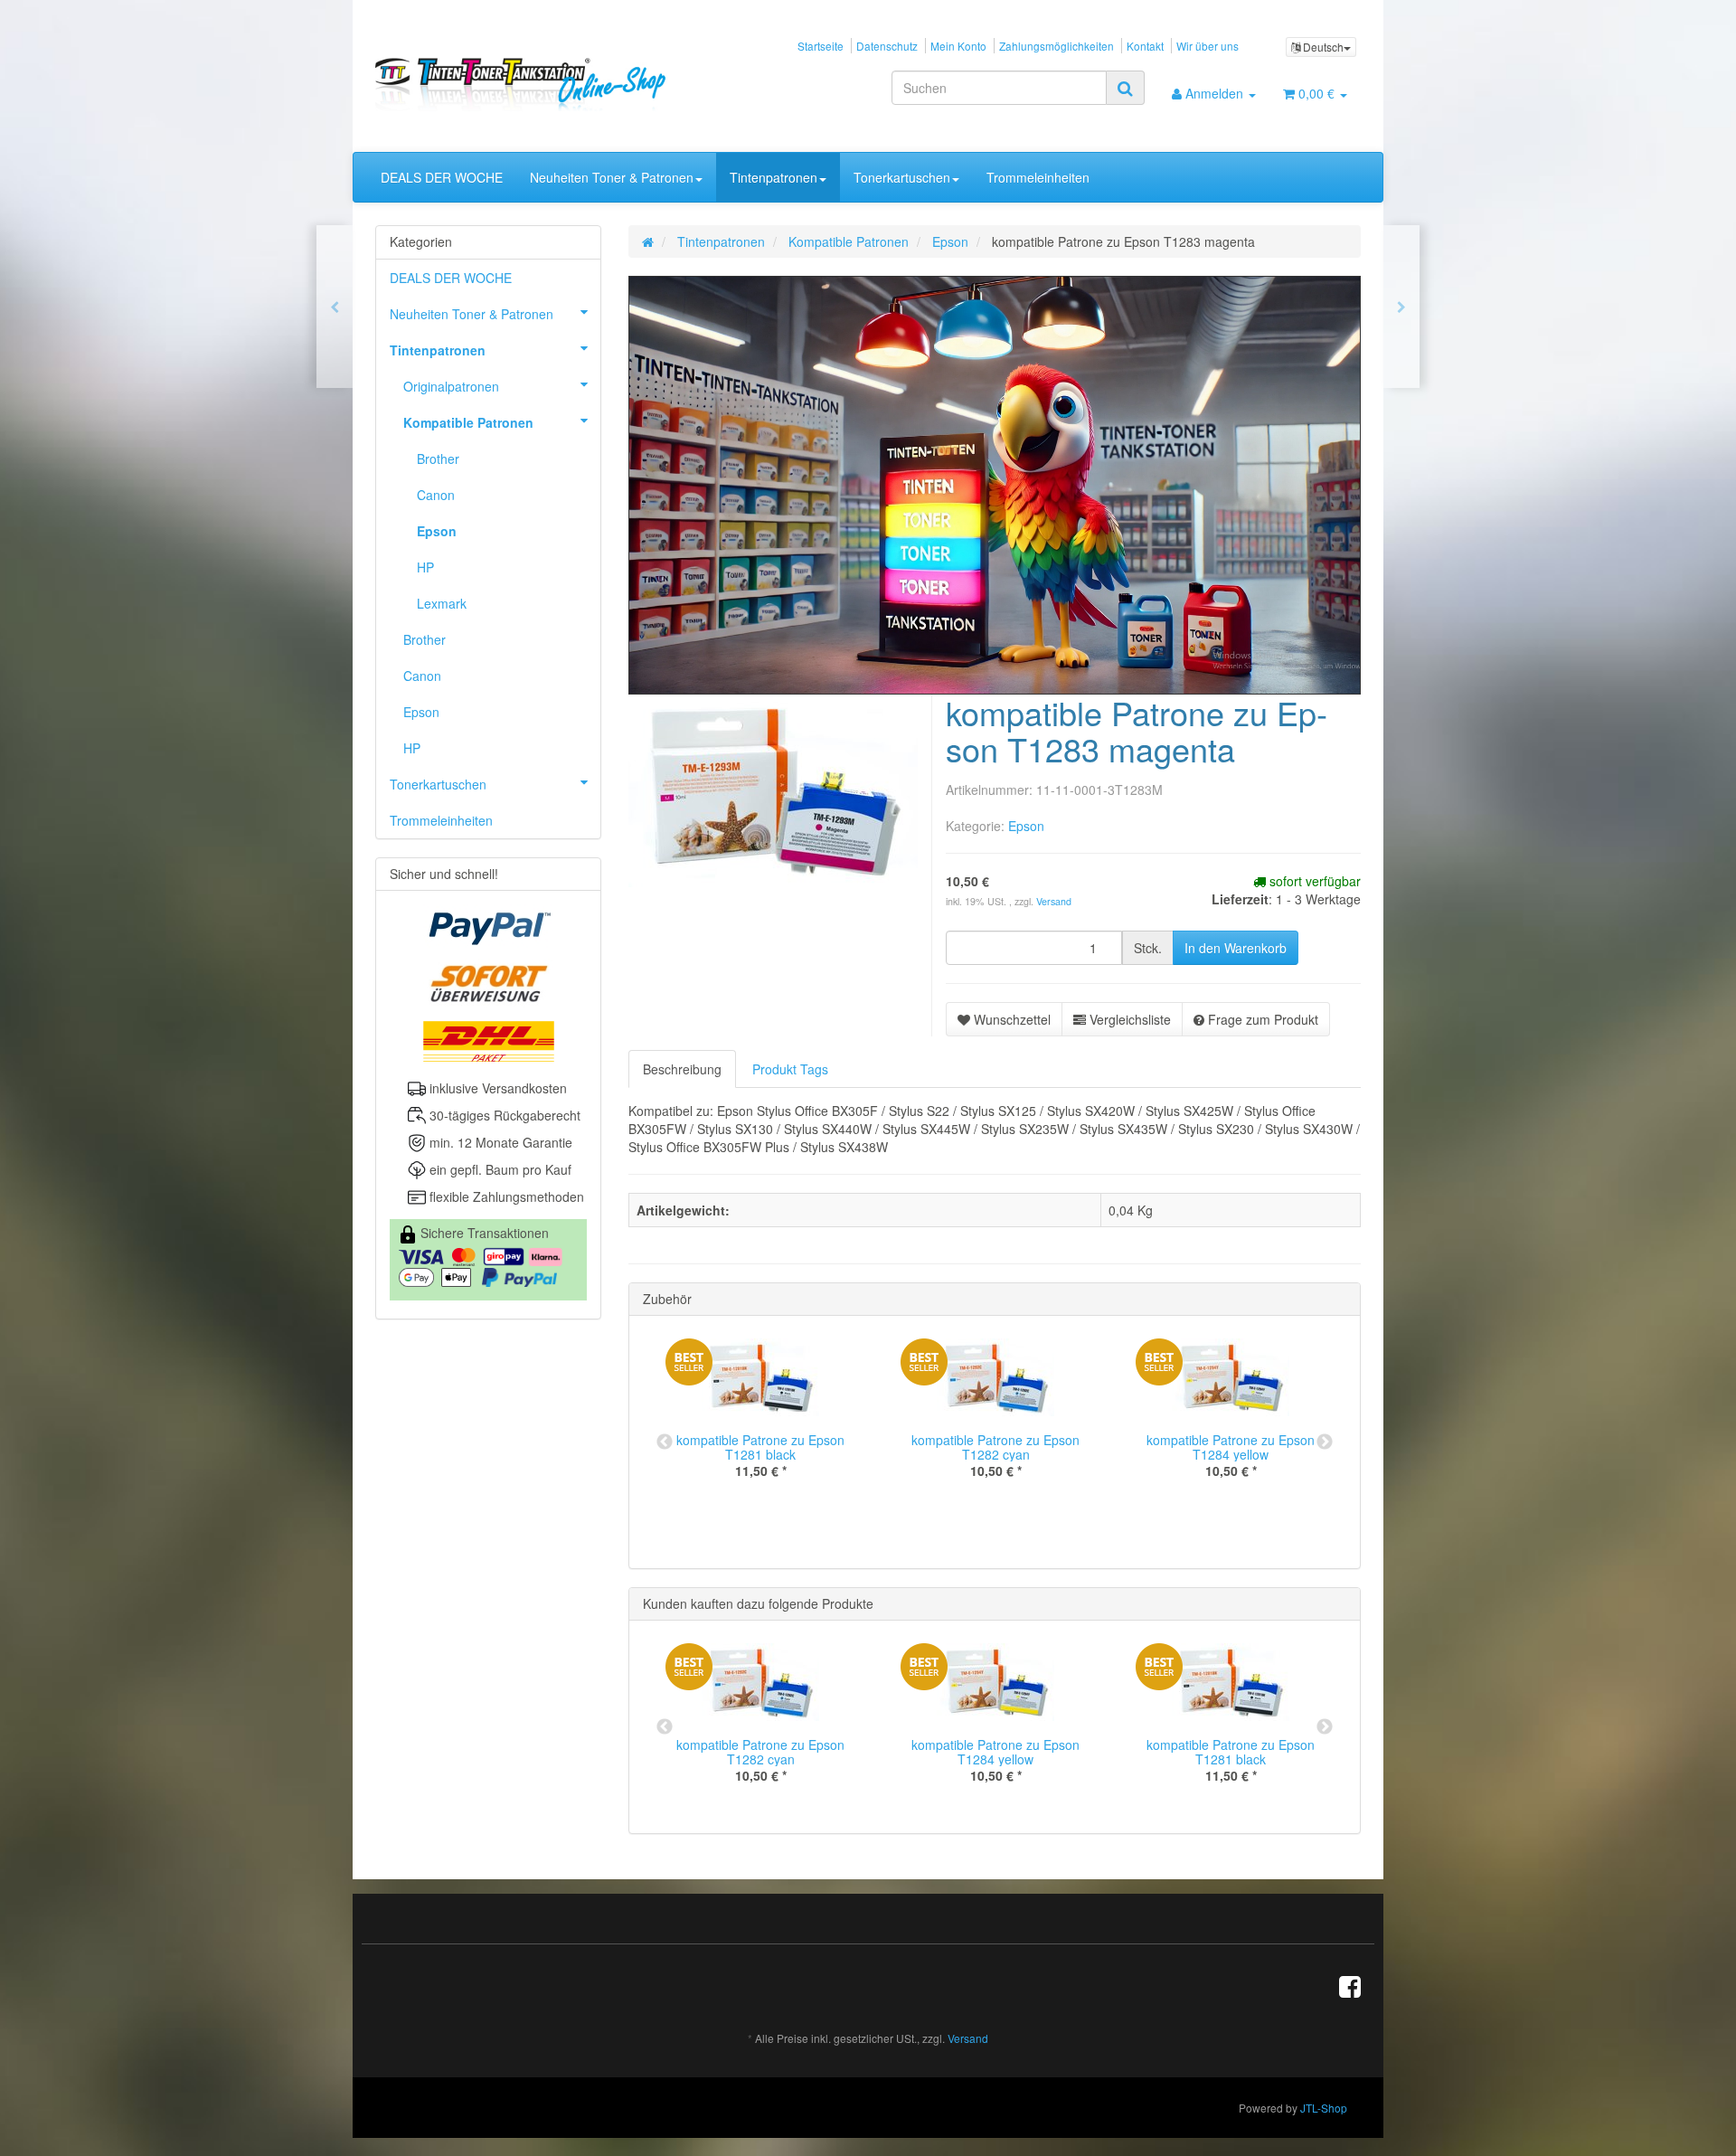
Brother (438, 459)
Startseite (821, 46)
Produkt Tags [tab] (790, 1069)
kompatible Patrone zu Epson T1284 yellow (1231, 1447)
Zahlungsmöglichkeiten (1057, 46)
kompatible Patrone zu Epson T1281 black (760, 1447)
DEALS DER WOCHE (442, 177)
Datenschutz (887, 46)
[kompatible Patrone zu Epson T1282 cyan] (335, 307)
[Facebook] (1350, 1985)
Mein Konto (958, 46)
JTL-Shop (1324, 2109)
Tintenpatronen (774, 177)
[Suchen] (1125, 88)
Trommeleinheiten (1038, 177)
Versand (1054, 901)
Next (1325, 1442)
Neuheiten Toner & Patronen (612, 177)
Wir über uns (1208, 46)
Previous (665, 1442)
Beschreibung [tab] (682, 1069)
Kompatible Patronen (468, 422)
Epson (1026, 826)
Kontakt (1145, 46)
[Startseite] (648, 241)
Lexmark (442, 603)
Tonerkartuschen (902, 177)
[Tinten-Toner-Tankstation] (530, 84)
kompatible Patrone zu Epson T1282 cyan (995, 1447)
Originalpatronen (451, 386)
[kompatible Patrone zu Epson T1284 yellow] (1401, 307)
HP (425, 567)
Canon (436, 495)
